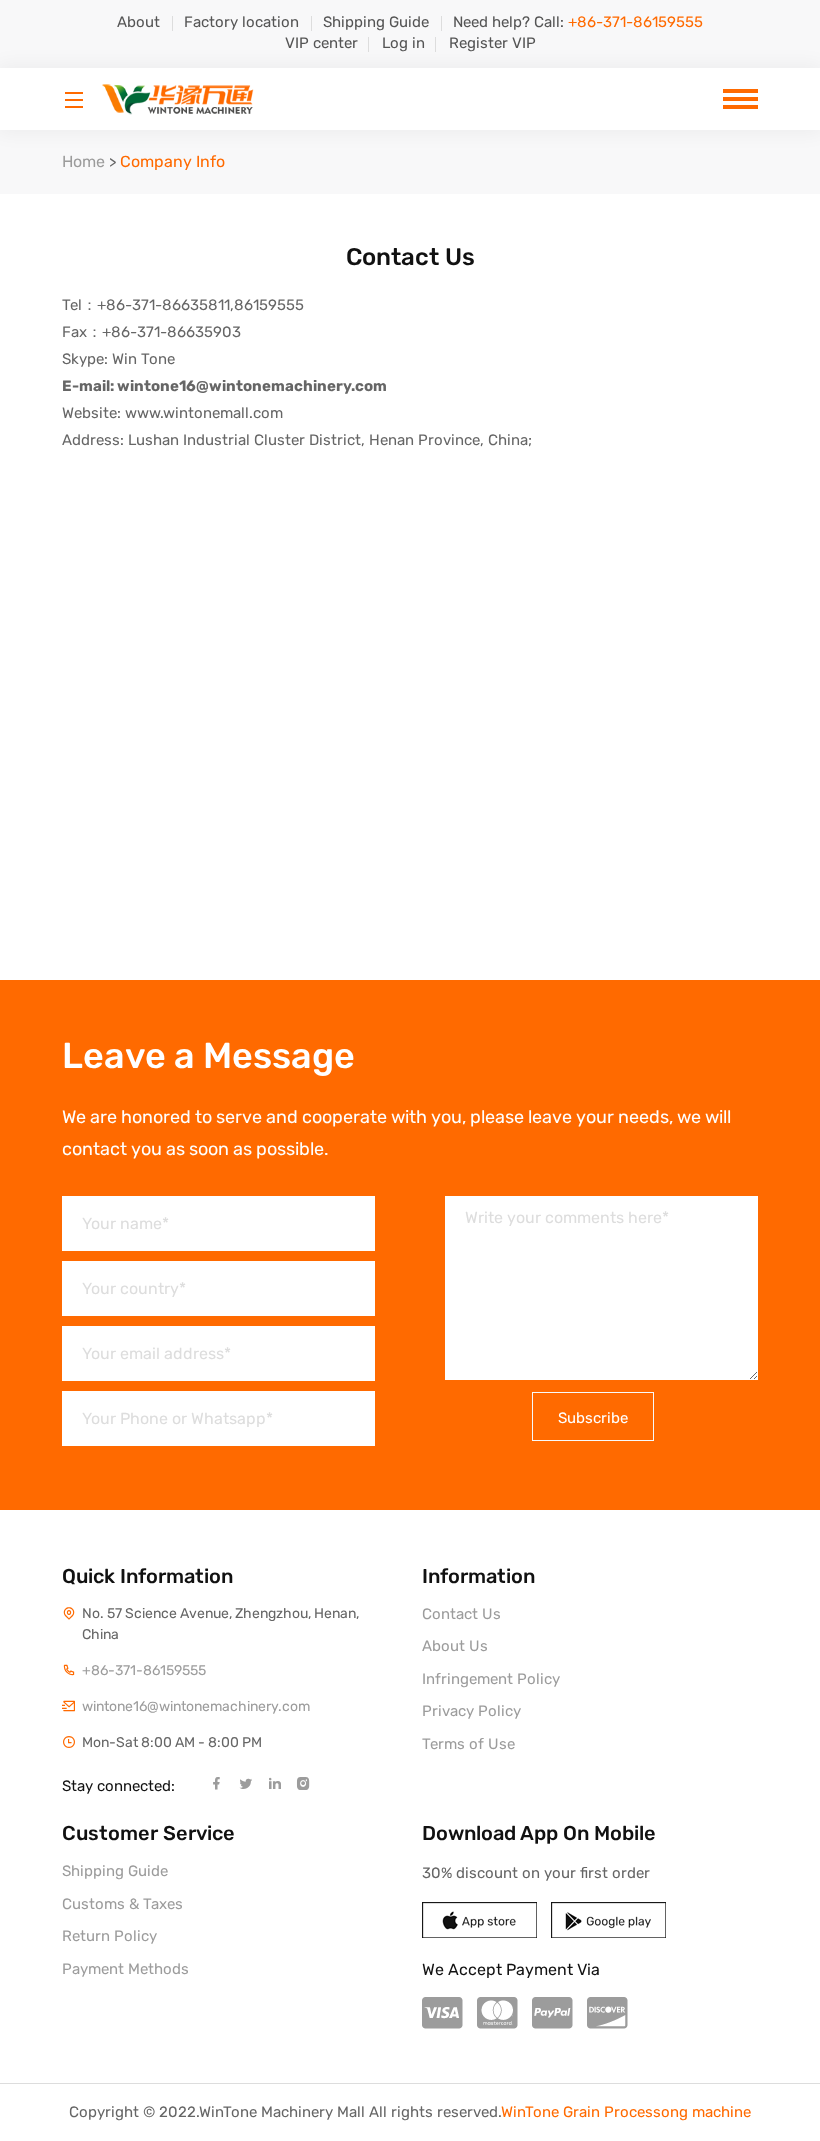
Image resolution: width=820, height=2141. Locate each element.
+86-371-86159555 (144, 1670)
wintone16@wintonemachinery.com (196, 1706)
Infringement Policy (491, 1679)
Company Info (172, 161)
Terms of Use (468, 1744)
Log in (403, 43)
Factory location (241, 22)
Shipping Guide (376, 22)
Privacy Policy (471, 1711)
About (138, 22)
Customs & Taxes (122, 1904)
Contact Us (461, 1614)
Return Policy (109, 1936)
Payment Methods (125, 1969)
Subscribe (593, 1418)
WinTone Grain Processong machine (626, 2112)
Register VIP (492, 43)
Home (83, 161)
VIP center (321, 43)
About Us (455, 1646)
